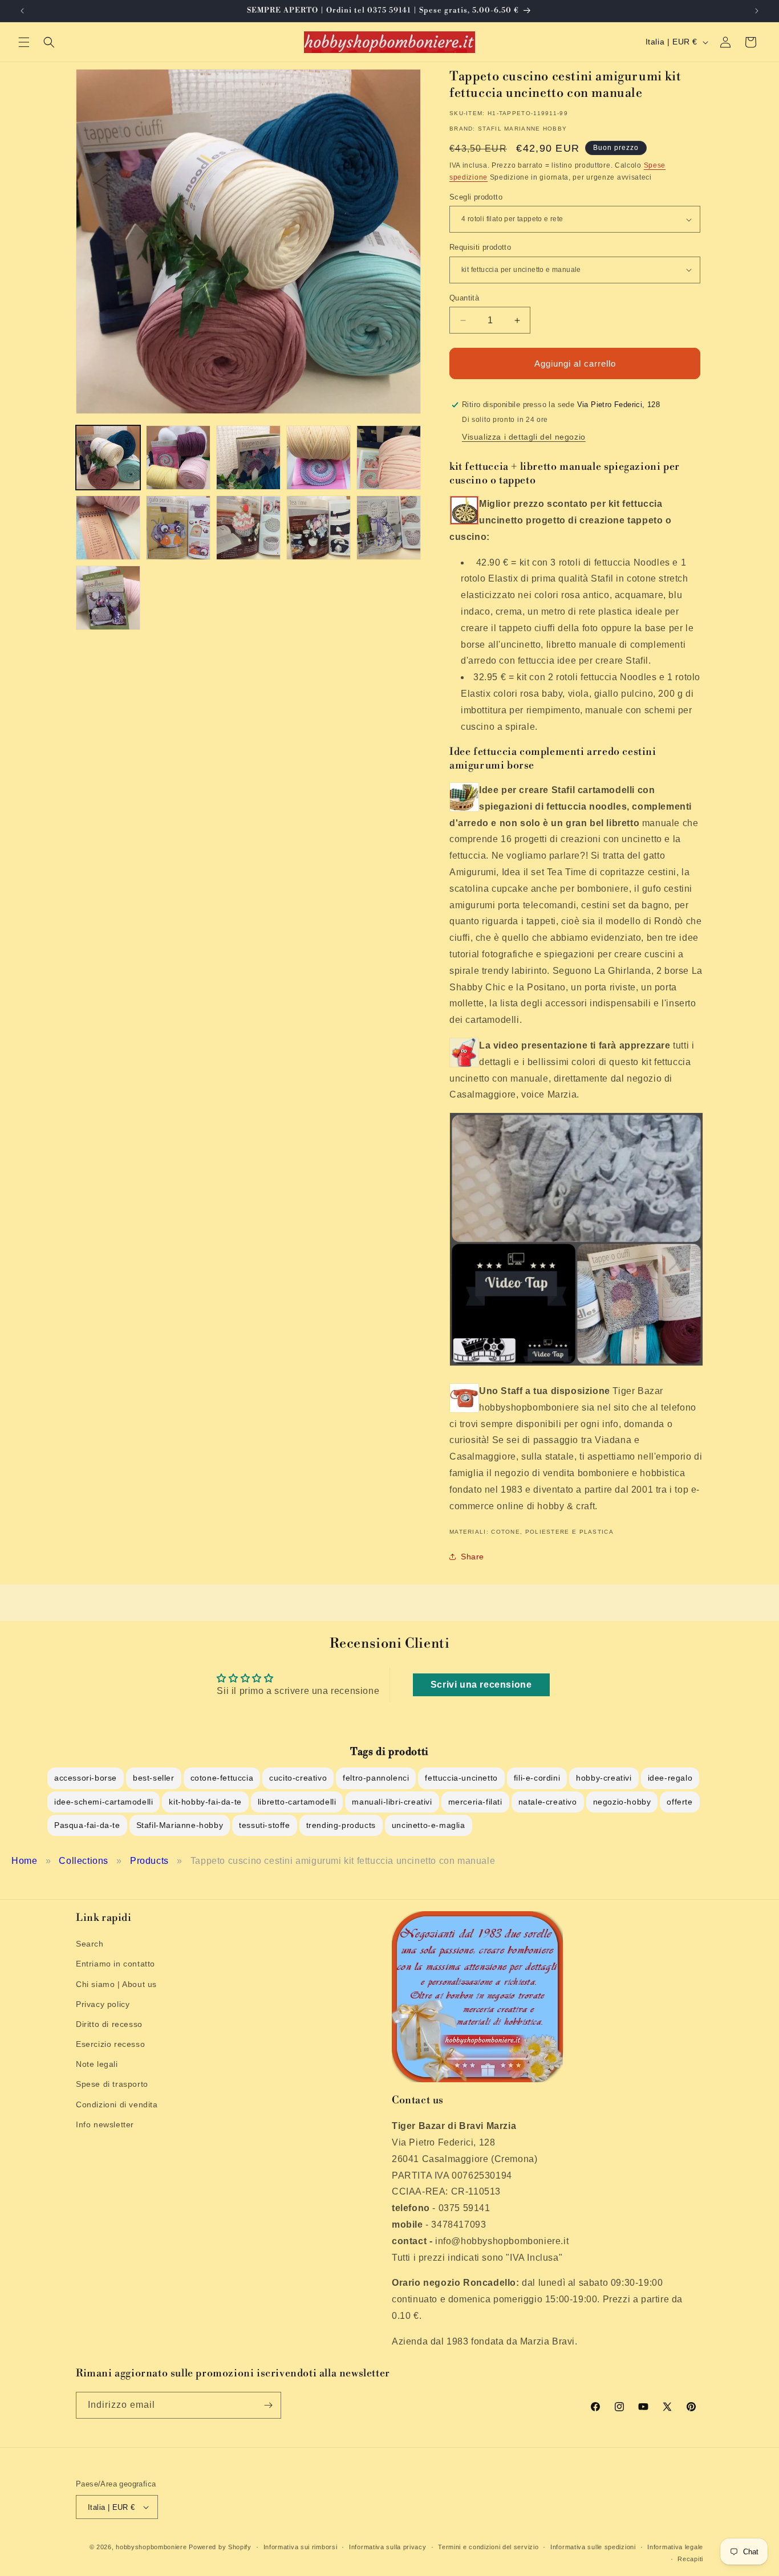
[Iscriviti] (268, 2405)
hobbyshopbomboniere (151, 2547)
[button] (24, 42)
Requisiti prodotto (480, 247)
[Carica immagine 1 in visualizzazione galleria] (108, 458)
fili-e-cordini (537, 1778)
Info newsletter (105, 2124)
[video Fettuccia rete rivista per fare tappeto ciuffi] (576, 1243)
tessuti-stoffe (264, 1825)
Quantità (464, 298)
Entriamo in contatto (115, 1964)
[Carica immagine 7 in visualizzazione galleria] (178, 528)
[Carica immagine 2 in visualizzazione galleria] (178, 458)
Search (90, 1944)
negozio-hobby (622, 1802)
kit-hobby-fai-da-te (205, 1802)
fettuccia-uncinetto (461, 1778)
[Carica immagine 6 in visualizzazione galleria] (108, 528)
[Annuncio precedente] (22, 11)
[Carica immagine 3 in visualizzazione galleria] (248, 458)
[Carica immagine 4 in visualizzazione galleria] (319, 458)
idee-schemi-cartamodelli (104, 1802)
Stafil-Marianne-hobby (180, 1825)
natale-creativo (548, 1802)
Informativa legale (675, 2547)
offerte (679, 1802)
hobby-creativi (604, 1778)
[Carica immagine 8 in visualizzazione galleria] (248, 528)
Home (24, 1861)
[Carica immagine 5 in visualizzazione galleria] (389, 458)
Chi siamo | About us (116, 1984)
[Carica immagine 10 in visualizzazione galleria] (389, 528)
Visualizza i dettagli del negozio (524, 437)
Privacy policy (103, 2004)
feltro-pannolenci (376, 1778)
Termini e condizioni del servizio (488, 2547)
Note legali (97, 2064)
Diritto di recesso (109, 2024)
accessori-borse (86, 1778)
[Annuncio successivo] (757, 11)
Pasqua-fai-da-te (87, 1825)
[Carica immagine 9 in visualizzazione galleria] (319, 528)
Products (149, 1861)
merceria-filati (475, 1802)
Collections (84, 1861)
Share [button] (472, 1557)
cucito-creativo (298, 1778)
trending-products (341, 1825)
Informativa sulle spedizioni (593, 2547)
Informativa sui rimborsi (301, 2547)
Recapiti (690, 2559)
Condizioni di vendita (117, 2104)
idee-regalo (670, 1778)
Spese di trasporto (112, 2084)
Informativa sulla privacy (388, 2547)
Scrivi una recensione (481, 1685)
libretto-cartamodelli (297, 1802)
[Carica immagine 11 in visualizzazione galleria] (108, 598)
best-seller (154, 1778)
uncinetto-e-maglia (429, 1825)
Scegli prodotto (476, 197)
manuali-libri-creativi (392, 1802)
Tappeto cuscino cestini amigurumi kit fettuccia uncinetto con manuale (343, 1861)
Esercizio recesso (110, 2044)
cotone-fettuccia (222, 1778)
